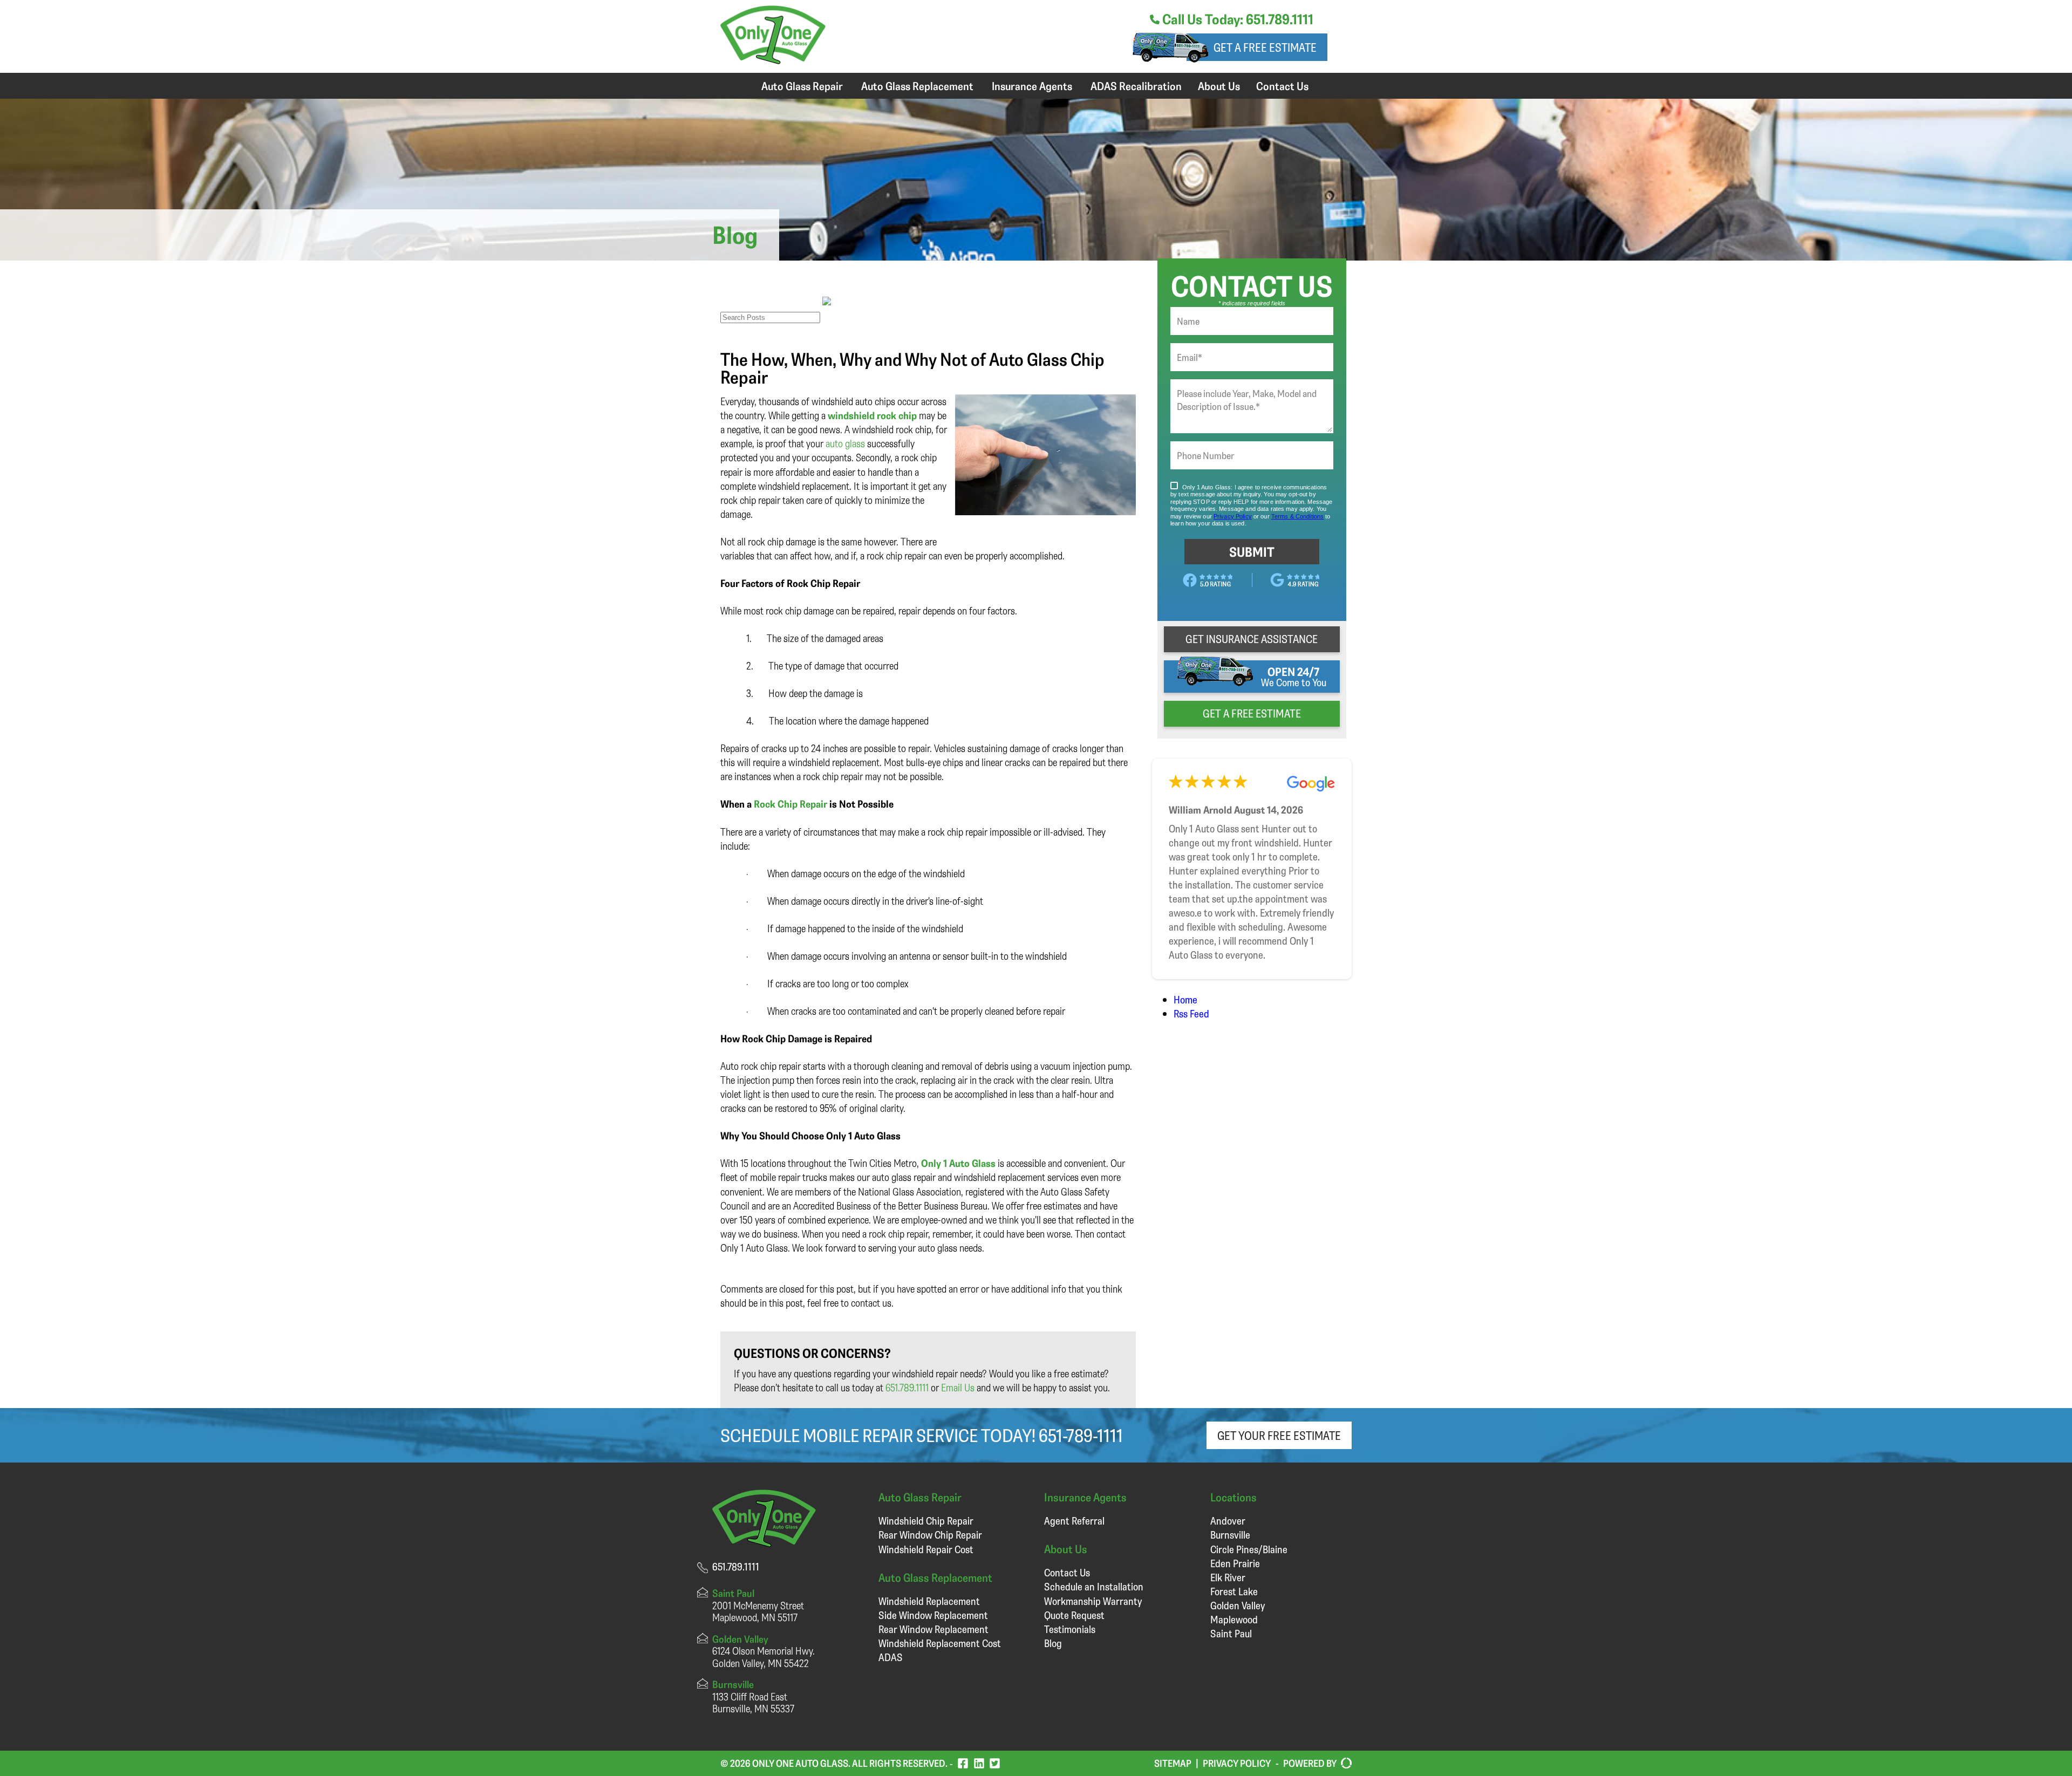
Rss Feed (1191, 1013)
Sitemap (1173, 1763)
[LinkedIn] (979, 1763)
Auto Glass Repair (802, 86)
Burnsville (1230, 1535)
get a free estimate (1252, 713)
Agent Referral (1074, 1521)
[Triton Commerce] (1344, 1764)
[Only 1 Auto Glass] (773, 60)
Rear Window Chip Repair (930, 1535)
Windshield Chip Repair (926, 1521)
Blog (1053, 1643)
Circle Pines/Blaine (1249, 1549)
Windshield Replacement (929, 1601)
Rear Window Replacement (933, 1629)
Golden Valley (1238, 1605)
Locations (1233, 1497)
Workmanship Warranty (1093, 1601)
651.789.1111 (907, 1387)
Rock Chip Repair (790, 804)
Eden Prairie (1235, 1563)
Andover (1228, 1521)
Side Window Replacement (933, 1615)
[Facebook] (963, 1763)
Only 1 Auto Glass (958, 1163)
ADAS (891, 1657)
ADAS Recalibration (1136, 86)
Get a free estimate (1265, 47)
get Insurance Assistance (1252, 639)
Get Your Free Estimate (1279, 1435)
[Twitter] (995, 1763)
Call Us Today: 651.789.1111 (1236, 19)
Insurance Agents (1032, 86)
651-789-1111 (1081, 1435)
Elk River (1228, 1577)
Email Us (958, 1387)
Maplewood (1234, 1619)
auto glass (845, 443)
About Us (1219, 86)
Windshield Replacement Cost (940, 1643)
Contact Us (1282, 86)
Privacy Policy (1237, 1763)
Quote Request (1074, 1615)
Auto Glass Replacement (917, 86)
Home (1185, 999)
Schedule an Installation (1094, 1586)
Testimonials (1070, 1629)
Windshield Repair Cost (926, 1549)
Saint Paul (1231, 1633)
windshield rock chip (872, 415)
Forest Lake (1234, 1591)
